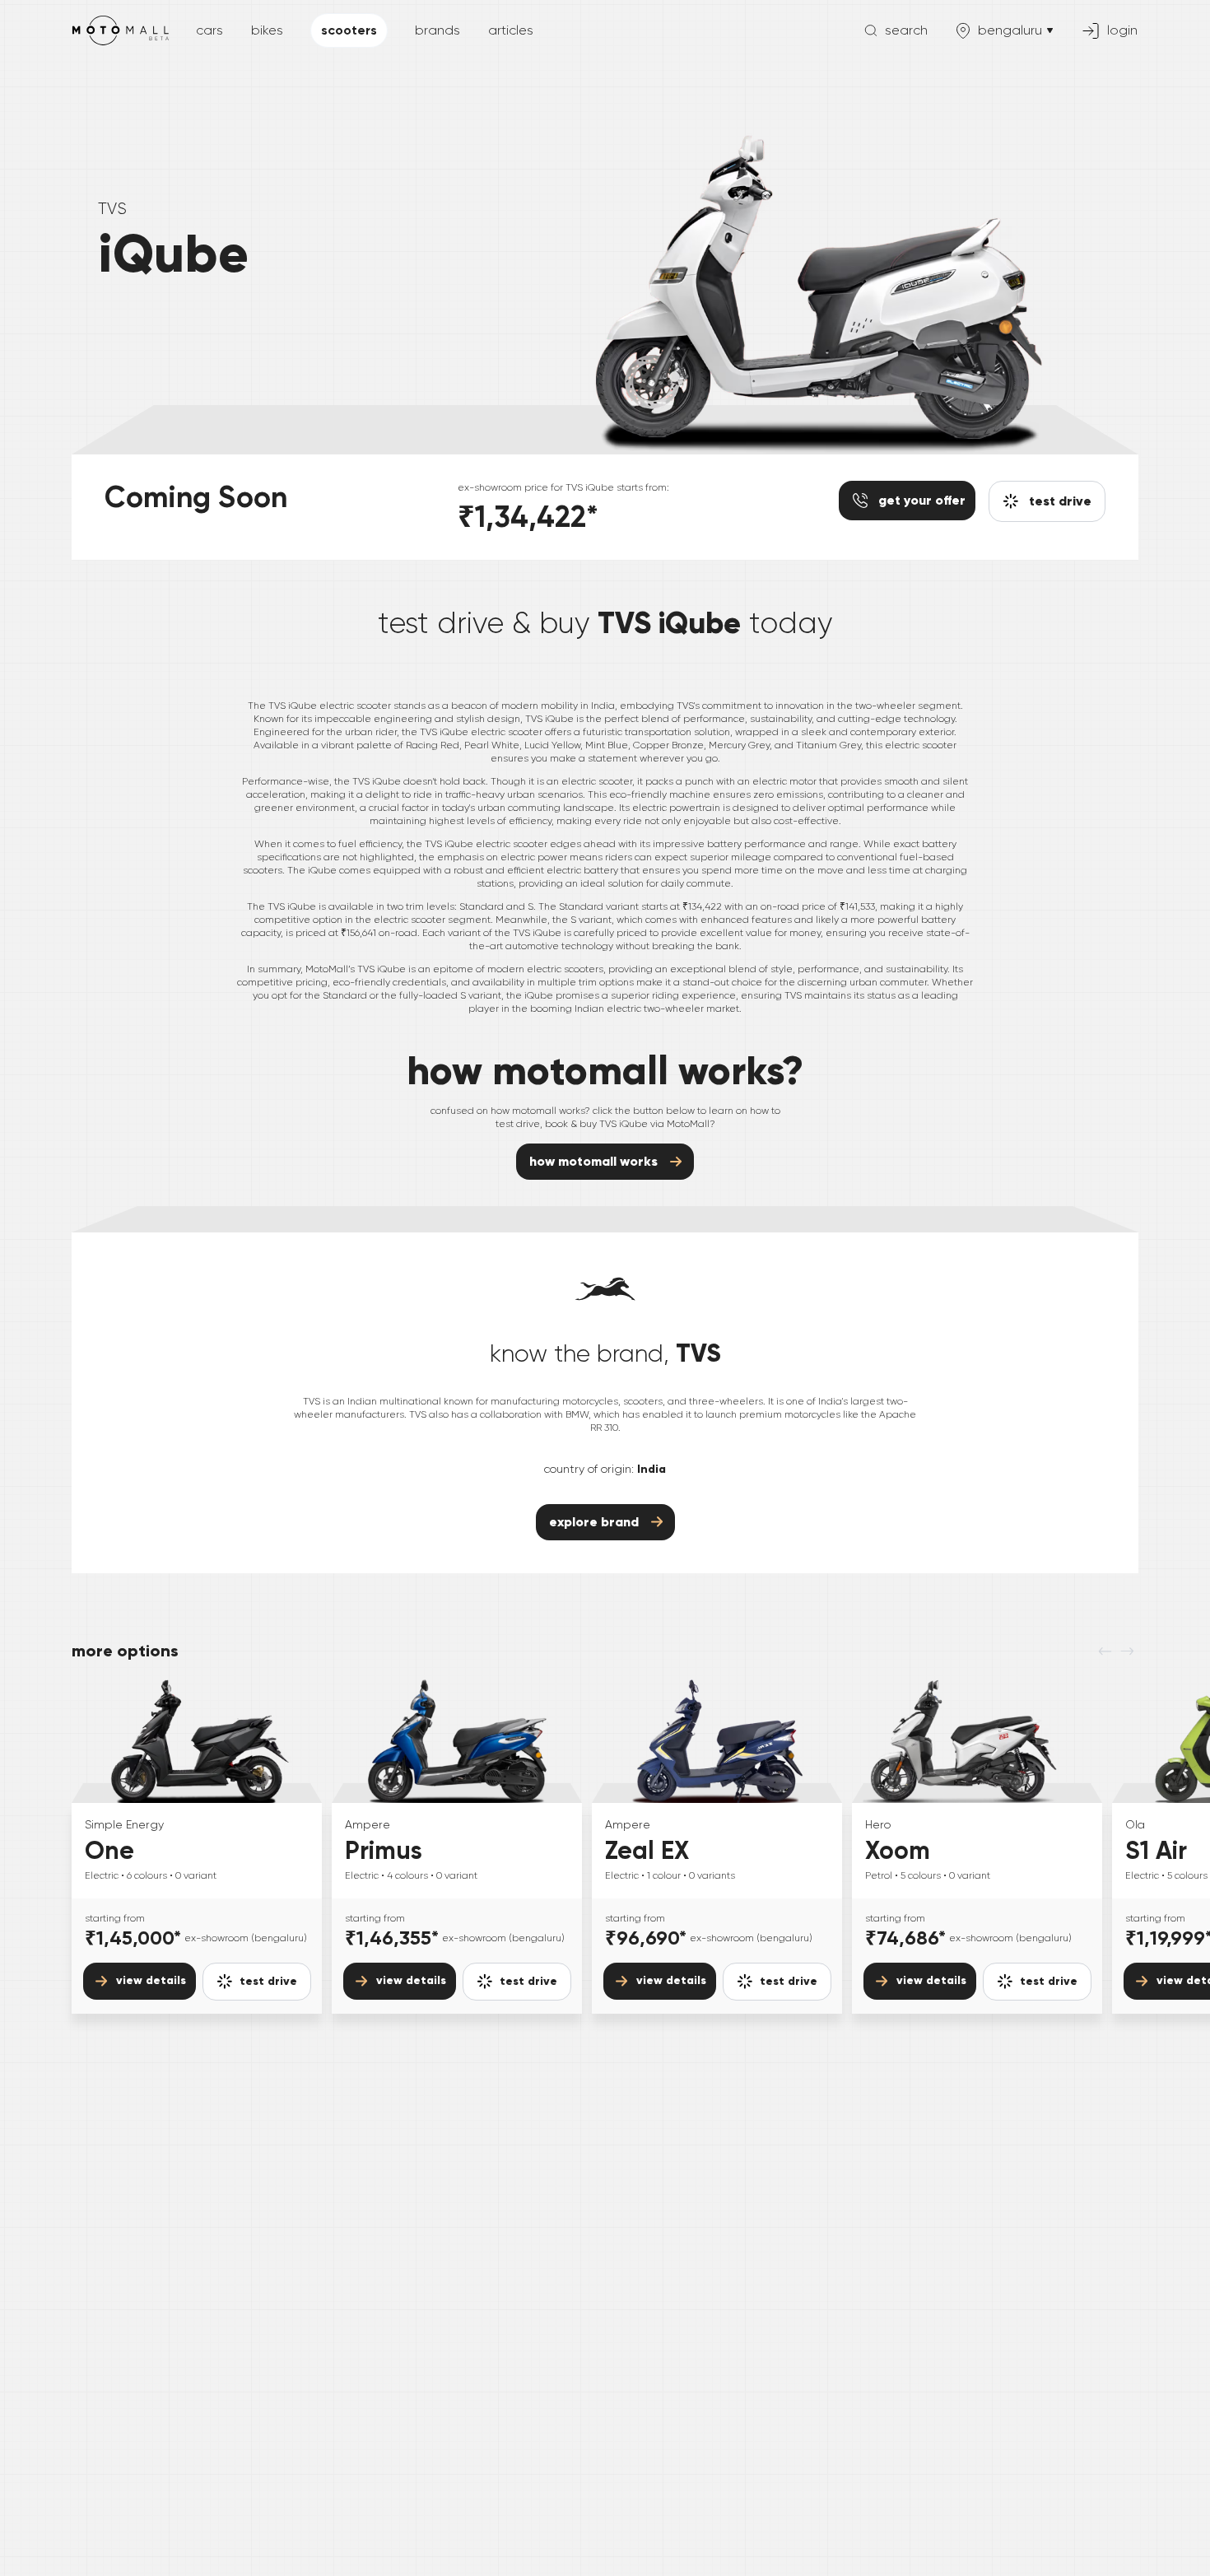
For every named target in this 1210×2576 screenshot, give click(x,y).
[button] (257, 1982)
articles (511, 30)
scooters (349, 30)
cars (209, 30)
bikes (267, 30)
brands (437, 30)
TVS (112, 209)
